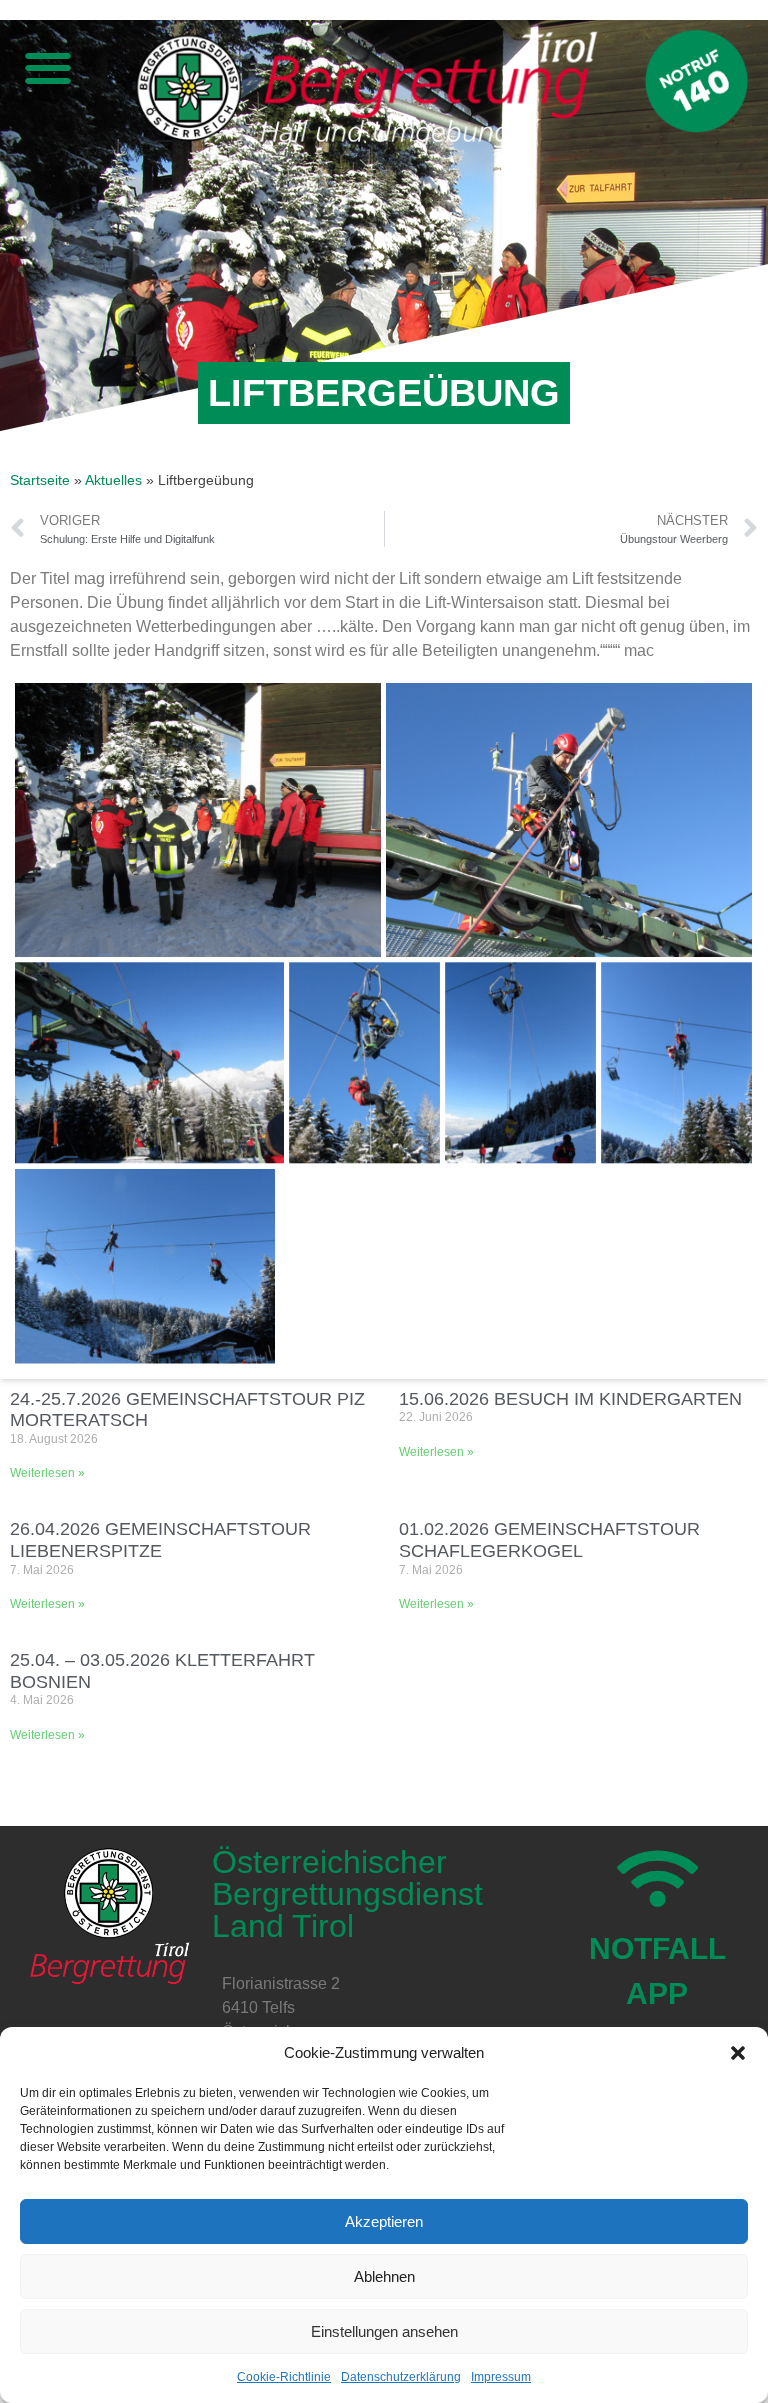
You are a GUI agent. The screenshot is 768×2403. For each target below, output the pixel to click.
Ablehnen (384, 2276)
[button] (738, 2053)
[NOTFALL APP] (657, 1878)
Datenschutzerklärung (401, 2377)
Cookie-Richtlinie (284, 2377)
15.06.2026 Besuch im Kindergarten (570, 1399)
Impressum (501, 2377)
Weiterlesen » (47, 1473)
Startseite (40, 480)
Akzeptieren (384, 2221)
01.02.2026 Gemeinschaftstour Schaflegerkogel (549, 1540)
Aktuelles (113, 480)
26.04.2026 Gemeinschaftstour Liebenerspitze (160, 1540)
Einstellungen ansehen (384, 2331)
